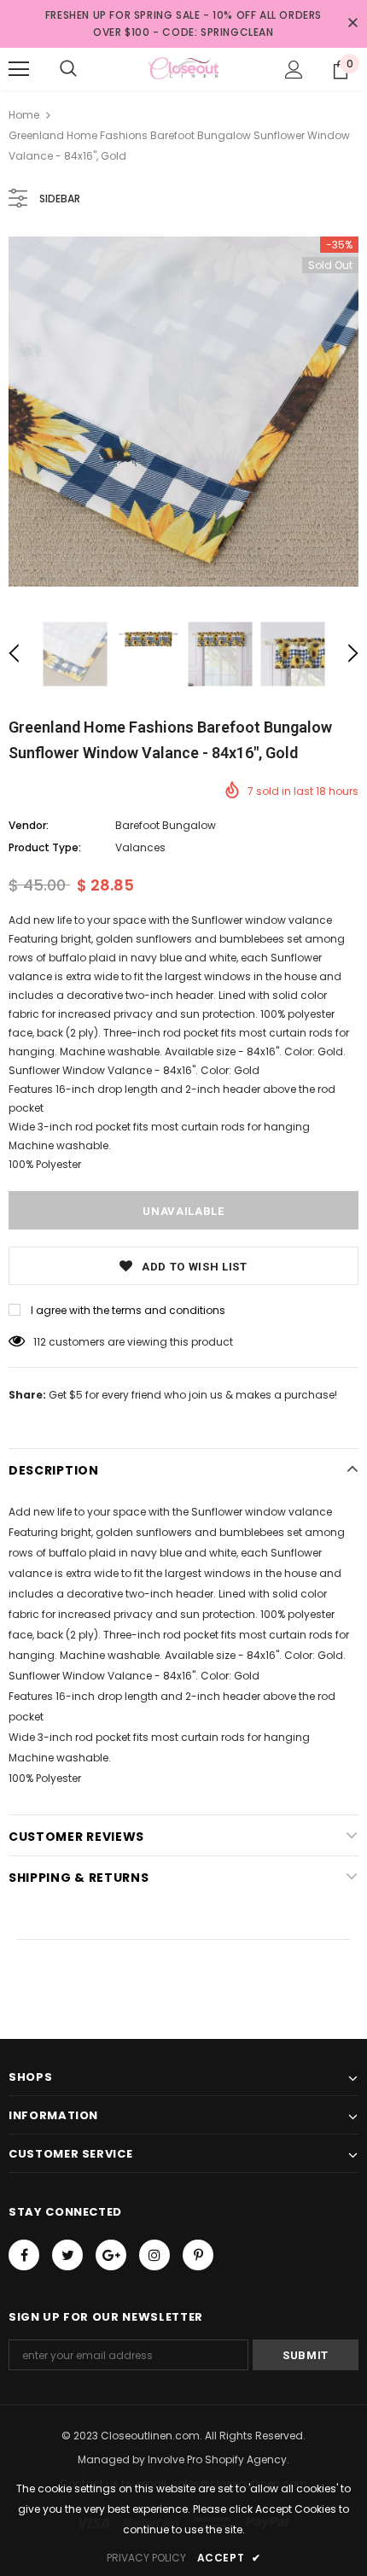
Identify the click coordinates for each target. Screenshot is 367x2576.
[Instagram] (154, 2255)
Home (24, 115)
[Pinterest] (198, 2255)
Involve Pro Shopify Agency (217, 2459)
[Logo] (183, 68)
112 (40, 1342)
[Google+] (111, 2255)
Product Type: (45, 847)
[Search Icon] (68, 69)
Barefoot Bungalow (166, 825)
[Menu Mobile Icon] (19, 69)
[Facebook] (24, 2255)
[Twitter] (67, 2255)
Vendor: (29, 825)
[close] (352, 24)
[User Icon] (294, 70)
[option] (183, 412)
